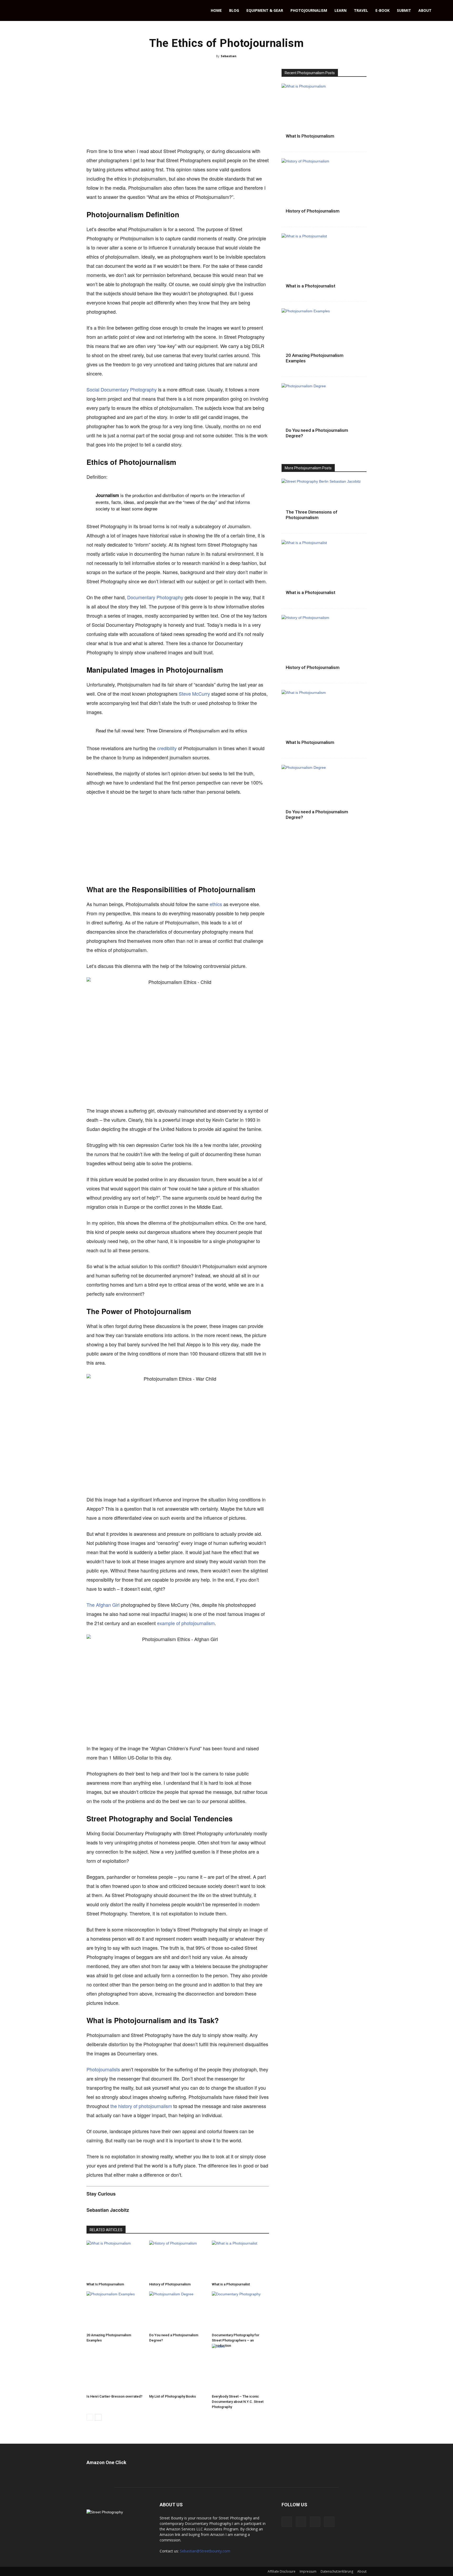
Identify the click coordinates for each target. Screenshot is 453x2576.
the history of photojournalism (141, 2106)
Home (216, 10)
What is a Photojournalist (231, 2284)
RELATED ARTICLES (106, 2230)
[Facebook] (287, 2522)
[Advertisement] (178, 108)
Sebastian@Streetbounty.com (205, 2551)
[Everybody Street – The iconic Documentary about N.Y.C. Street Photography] (240, 2372)
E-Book (382, 10)
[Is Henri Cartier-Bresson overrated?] (115, 2372)
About (425, 10)
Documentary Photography (155, 597)
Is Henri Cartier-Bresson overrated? (114, 2396)
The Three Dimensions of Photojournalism (312, 515)
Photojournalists (103, 2069)
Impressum (308, 2571)
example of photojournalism (186, 1623)
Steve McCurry (194, 694)
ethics (216, 904)
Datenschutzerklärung (337, 2571)
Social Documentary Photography (122, 389)
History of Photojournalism (170, 2284)
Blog (234, 10)
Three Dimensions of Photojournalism (183, 730)
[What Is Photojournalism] (115, 2260)
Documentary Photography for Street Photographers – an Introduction (236, 2340)
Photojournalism (309, 10)
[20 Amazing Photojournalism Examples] (115, 2311)
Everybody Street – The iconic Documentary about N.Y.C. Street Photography (238, 2402)
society (103, 508)
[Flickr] (301, 2522)
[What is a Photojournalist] (240, 2260)
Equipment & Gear (265, 10)
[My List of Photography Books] (178, 2372)
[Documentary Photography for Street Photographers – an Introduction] (240, 2311)
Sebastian (229, 56)
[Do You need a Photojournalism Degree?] (178, 2311)
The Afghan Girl (103, 1605)
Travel (361, 10)
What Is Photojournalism (105, 2284)
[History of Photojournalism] (178, 2260)
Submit (404, 10)
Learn (341, 10)
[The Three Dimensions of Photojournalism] (324, 503)
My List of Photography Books (172, 2396)
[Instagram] (315, 2522)
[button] (447, 11)
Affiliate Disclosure (282, 2571)
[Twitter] (329, 2522)
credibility (167, 748)
